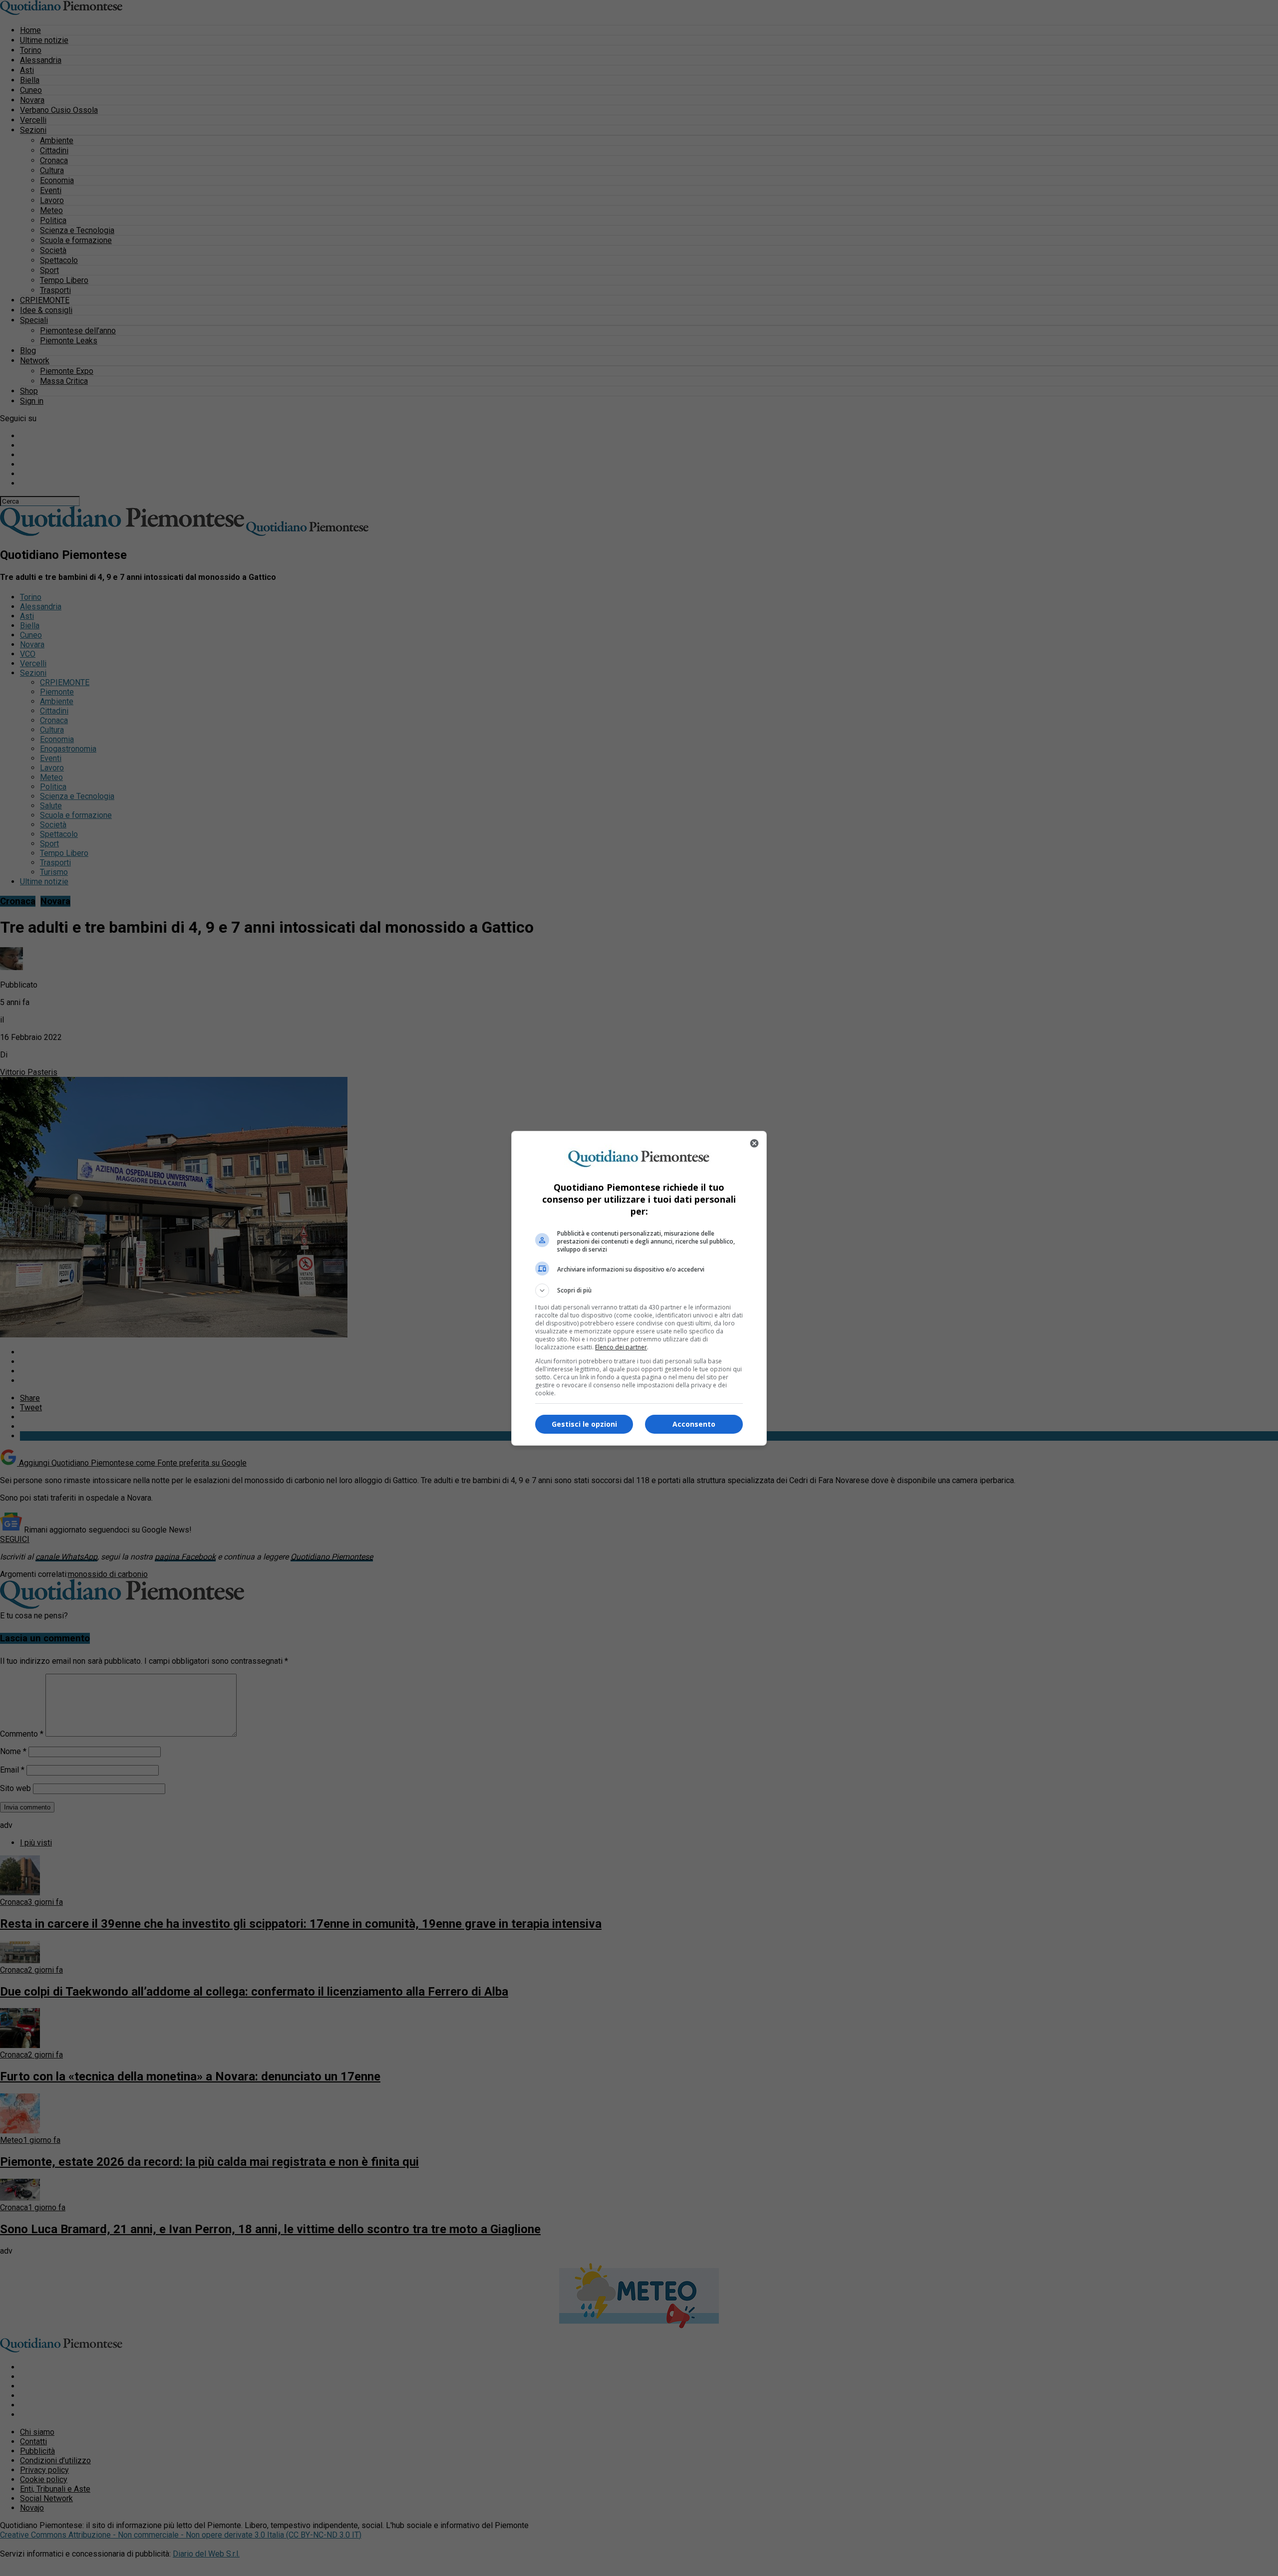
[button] (639, 1290)
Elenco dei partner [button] (621, 1347)
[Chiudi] (754, 1143)
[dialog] (639, 1288)
